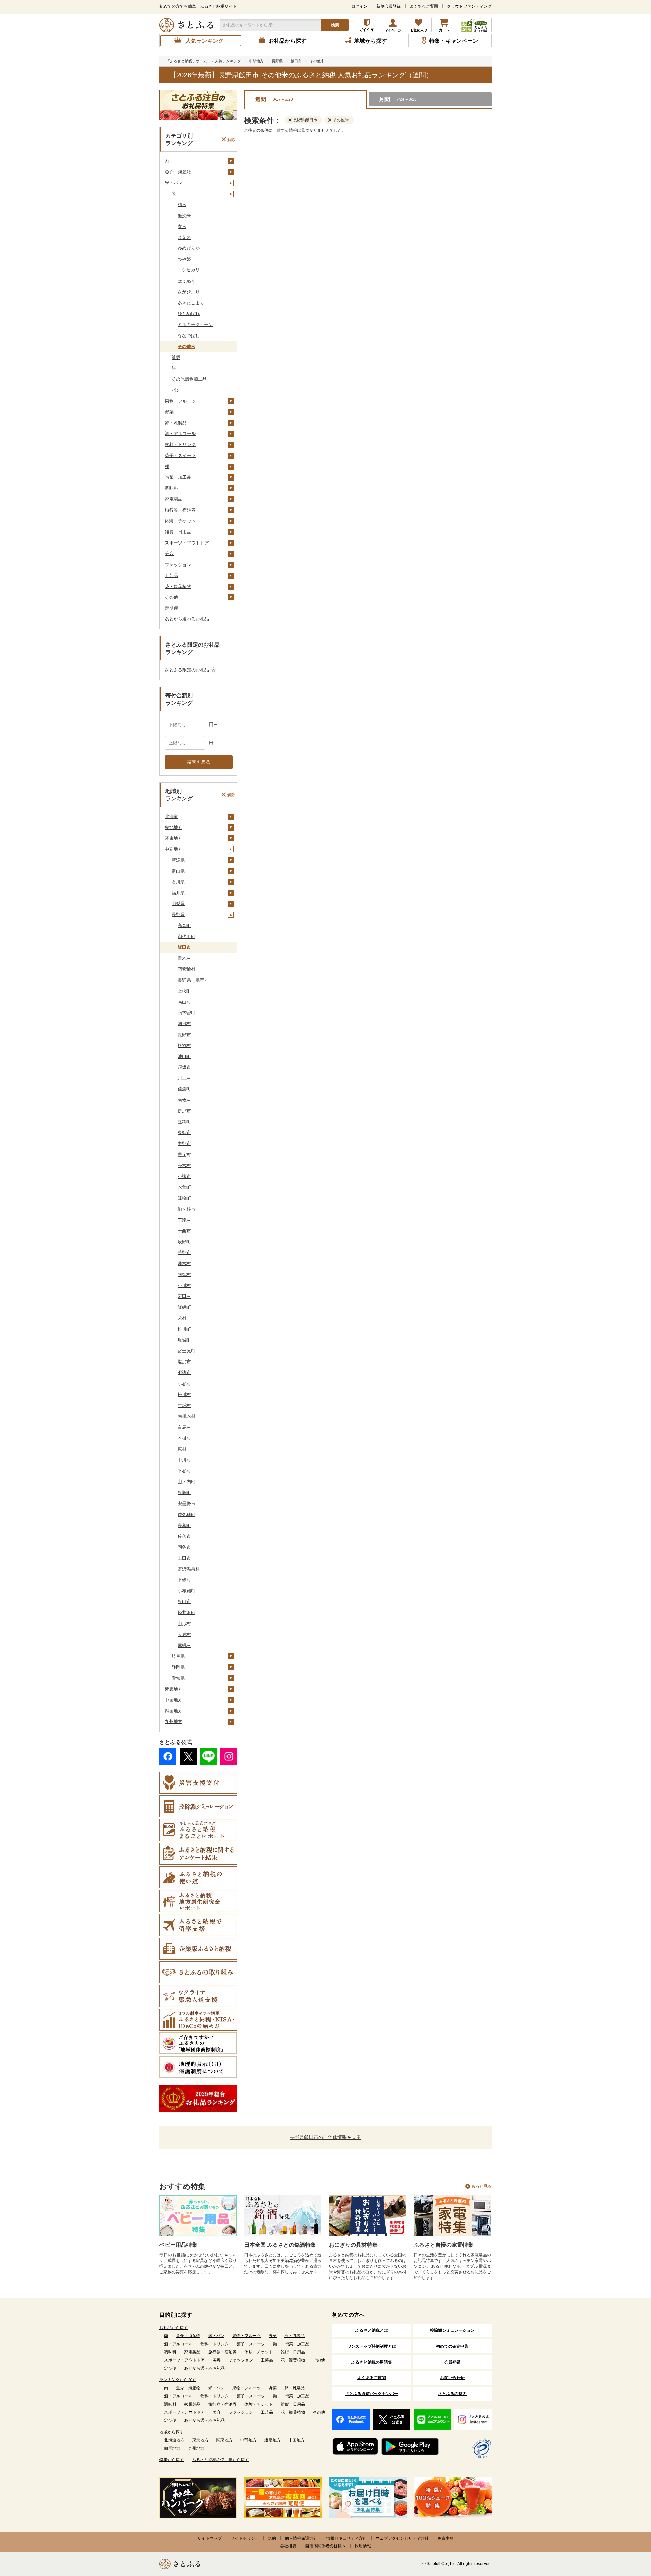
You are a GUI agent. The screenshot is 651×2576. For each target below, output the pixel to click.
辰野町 (184, 1242)
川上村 (184, 1078)
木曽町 (184, 1187)
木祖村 (184, 1438)
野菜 (169, 412)
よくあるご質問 (424, 6)
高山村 (184, 1002)
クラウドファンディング (469, 6)
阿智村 (184, 1275)
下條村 (184, 1580)
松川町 (184, 1329)
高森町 (184, 926)
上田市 (184, 1558)
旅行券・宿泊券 (180, 510)
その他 (171, 597)
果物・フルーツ (180, 401)
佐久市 (184, 1536)
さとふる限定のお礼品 (187, 670)
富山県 (178, 871)
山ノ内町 (186, 1482)
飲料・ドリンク (180, 444)
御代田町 (186, 936)
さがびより (189, 292)
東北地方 (174, 827)
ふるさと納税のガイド (367, 25)
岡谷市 (184, 1547)
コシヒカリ (189, 270)
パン (176, 390)
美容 (169, 554)
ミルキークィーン (195, 324)
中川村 (184, 1460)
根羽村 (184, 1046)
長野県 (178, 914)
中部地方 (174, 849)
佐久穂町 (186, 1515)
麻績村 (184, 1645)
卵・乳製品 (176, 423)
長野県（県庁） (193, 980)
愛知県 (178, 1678)
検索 (335, 25)
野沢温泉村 (189, 1569)
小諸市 (184, 1176)
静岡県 (178, 1667)
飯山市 (184, 1602)
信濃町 (184, 1089)
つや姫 (184, 259)
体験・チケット (180, 521)
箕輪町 (184, 1198)
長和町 (184, 1525)
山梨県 (178, 904)
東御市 (184, 1133)
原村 (182, 1449)
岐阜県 (178, 1656)
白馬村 (184, 1427)
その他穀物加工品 (189, 379)
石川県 (178, 882)
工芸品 (171, 576)
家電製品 (174, 499)
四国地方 (174, 1711)
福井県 (178, 893)
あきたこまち (191, 303)
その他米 (186, 346)
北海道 (171, 816)
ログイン (359, 6)
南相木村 (186, 1416)
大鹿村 (184, 1634)
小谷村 (184, 1384)
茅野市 (184, 1253)
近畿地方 (174, 1689)
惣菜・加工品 (178, 477)
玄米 (182, 227)
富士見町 (186, 1351)
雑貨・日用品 (178, 532)
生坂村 (184, 1405)
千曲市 (184, 1231)
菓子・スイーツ (180, 456)
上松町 (184, 991)
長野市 (184, 1035)
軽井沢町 (186, 1612)
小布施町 (186, 1591)
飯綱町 (184, 1307)
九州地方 (174, 1722)
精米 (182, 205)
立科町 (184, 1122)
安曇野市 (186, 1504)
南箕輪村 (186, 969)
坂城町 (184, 1340)
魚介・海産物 (178, 172)
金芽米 (184, 237)
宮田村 (184, 1296)
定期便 (171, 608)
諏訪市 (184, 1373)
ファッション (178, 565)
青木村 (184, 958)
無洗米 (184, 216)
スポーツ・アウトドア (187, 543)
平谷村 (184, 1471)
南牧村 (184, 1100)
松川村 (184, 1395)
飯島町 (184, 1493)
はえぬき (186, 281)
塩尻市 (184, 1362)
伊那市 (184, 1111)
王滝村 (184, 1220)
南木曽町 (186, 1013)
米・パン (174, 183)
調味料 (171, 488)
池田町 (184, 1056)
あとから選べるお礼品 (187, 619)
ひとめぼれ (189, 314)
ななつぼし (189, 336)
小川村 (184, 1285)
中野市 (184, 1143)
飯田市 (184, 947)
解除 (231, 139)
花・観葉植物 (178, 586)
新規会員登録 (389, 6)
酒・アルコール (180, 434)
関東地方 (174, 838)
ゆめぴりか (189, 248)
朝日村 (184, 1024)
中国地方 (174, 1700)
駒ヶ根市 (186, 1209)
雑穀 (176, 357)
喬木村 (184, 1263)
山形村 (184, 1624)
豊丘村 (184, 1155)
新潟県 (178, 860)
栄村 (182, 1318)
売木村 (184, 1166)
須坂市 (184, 1067)
